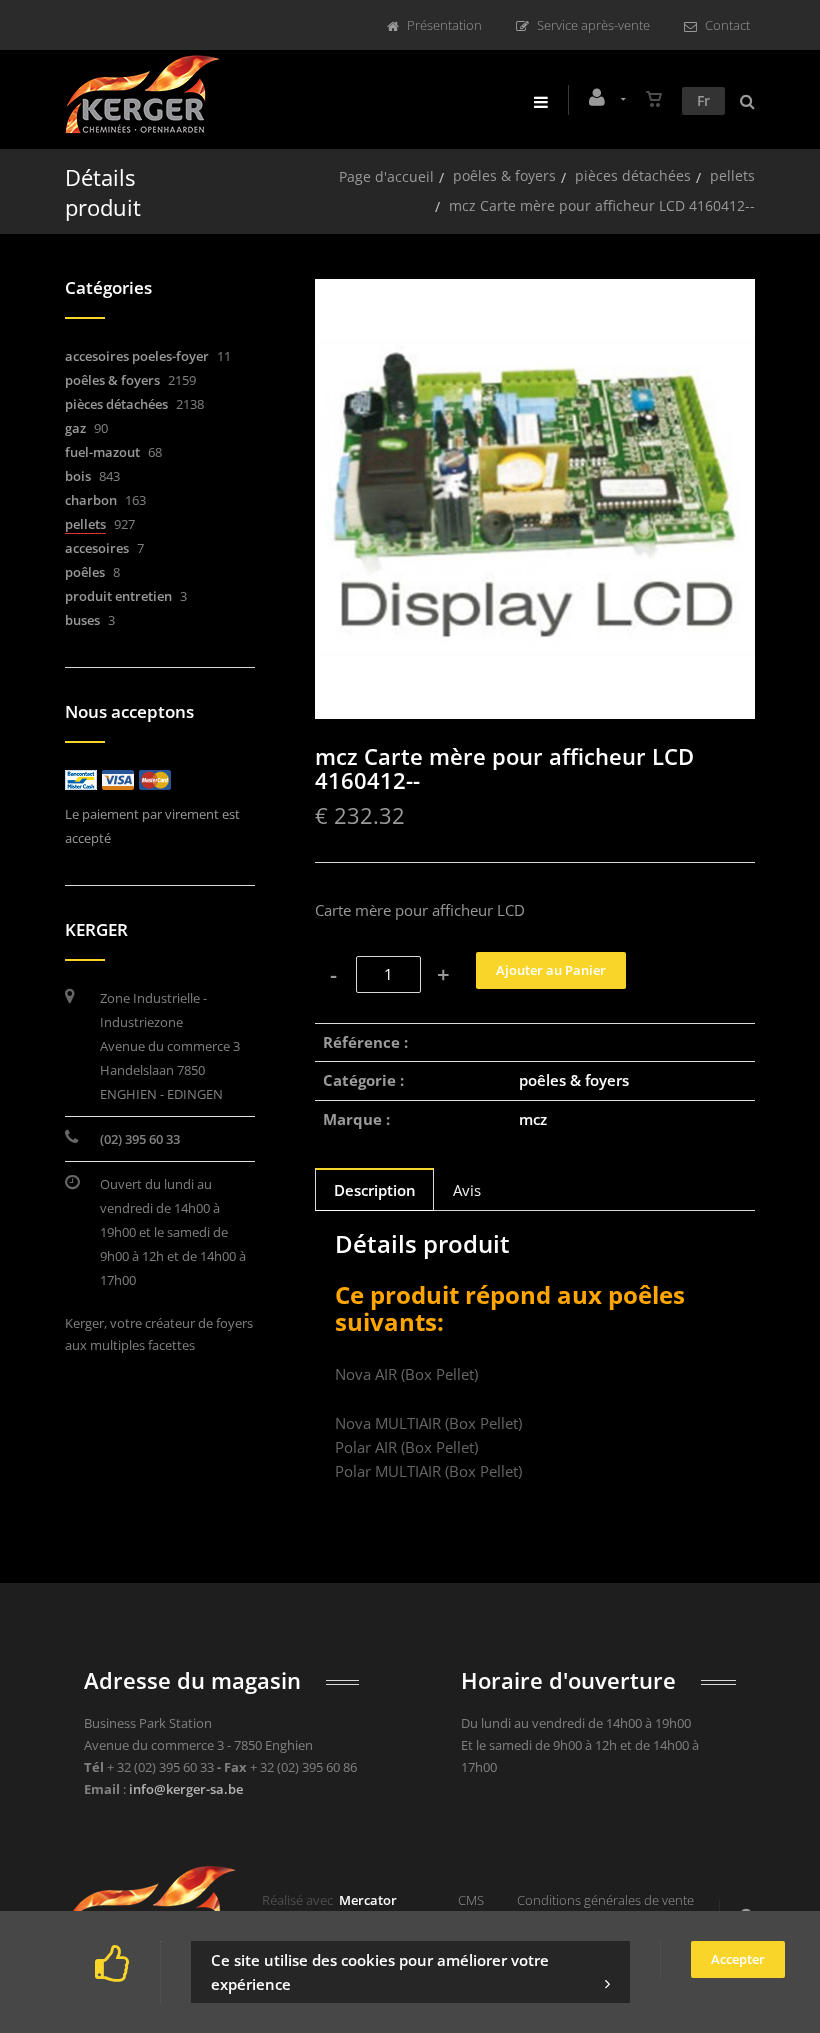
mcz (533, 1119)
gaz (75, 428)
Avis (467, 1190)
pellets (732, 175)
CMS (471, 1900)
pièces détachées (633, 175)
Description (375, 1190)
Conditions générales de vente (605, 1900)
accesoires (97, 548)
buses (82, 620)
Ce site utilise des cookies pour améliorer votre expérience (380, 1972)
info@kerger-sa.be (186, 1789)
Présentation (444, 25)
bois (78, 476)
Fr (703, 100)
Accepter (738, 1959)
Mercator (368, 1900)
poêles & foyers (504, 175)
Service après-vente (593, 25)
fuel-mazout (102, 452)
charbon (91, 500)
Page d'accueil (386, 176)
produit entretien (118, 596)
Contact (727, 25)
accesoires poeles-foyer (137, 356)
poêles (85, 572)
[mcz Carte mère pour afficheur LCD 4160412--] (535, 293)
